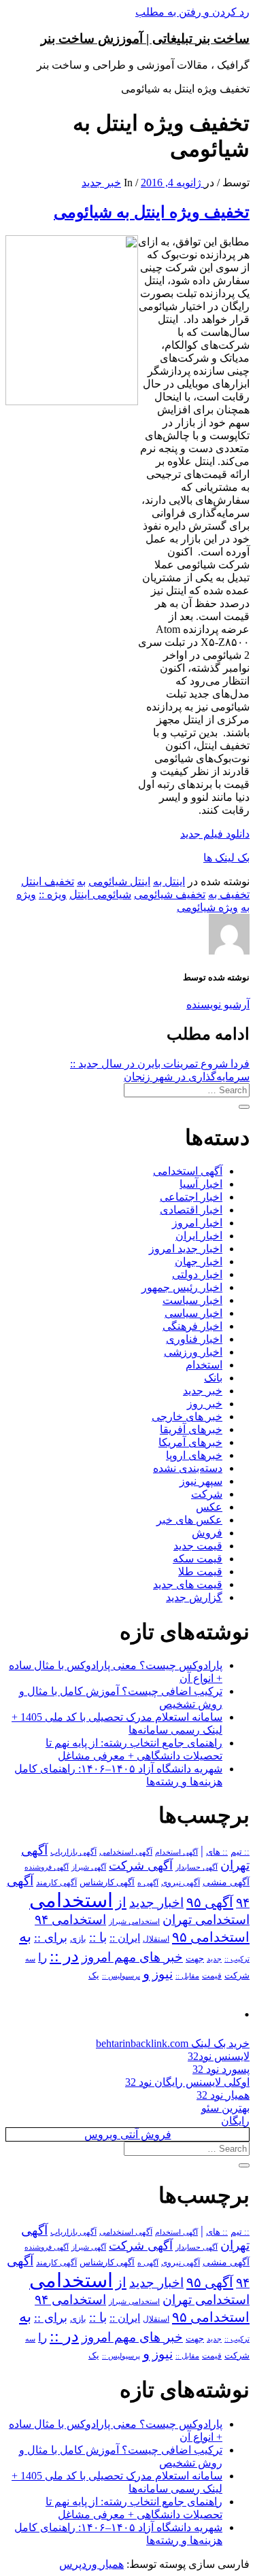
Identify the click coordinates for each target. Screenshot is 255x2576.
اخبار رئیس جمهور (182, 1287)
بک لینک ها (226, 858)
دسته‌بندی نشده (188, 1468)
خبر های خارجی (187, 1416)
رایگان (235, 2121)
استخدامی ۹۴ (70, 1920)
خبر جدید (101, 183)
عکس (209, 1507)
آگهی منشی (226, 1882)
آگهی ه (148, 1883)
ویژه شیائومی (207, 907)
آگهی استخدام (176, 1852)
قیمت (212, 1976)
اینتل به (169, 881)
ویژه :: (53, 894)
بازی (78, 1939)
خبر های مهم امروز (132, 1957)
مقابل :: (187, 1976)
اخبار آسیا (201, 1184)
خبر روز (205, 1404)
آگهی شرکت (141, 1866)
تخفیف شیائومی (170, 894)
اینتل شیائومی (119, 881)
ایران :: (125, 1938)
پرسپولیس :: (121, 1976)
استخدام (204, 1365)
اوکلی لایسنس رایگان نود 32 (187, 2082)
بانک (213, 1378)
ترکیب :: (237, 1959)
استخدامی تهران (206, 1920)
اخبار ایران (199, 1236)
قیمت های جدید (188, 1584)
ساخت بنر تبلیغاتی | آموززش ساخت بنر (145, 38)
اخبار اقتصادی (191, 1210)
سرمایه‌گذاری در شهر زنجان (187, 1077)
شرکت (207, 1494)
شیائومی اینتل (100, 894)
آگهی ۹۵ (210, 1902)
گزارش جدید (194, 1597)
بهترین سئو (225, 2108)
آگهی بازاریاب (73, 1852)
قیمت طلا (200, 1572)
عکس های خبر (189, 1520)
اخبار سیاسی (193, 1313)
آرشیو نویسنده (218, 1004)
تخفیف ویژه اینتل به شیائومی (152, 212)
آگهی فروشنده (47, 1867)
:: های (217, 1852)
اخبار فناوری (194, 1339)
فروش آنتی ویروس (128, 2134)
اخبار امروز (197, 1223)
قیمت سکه (198, 1559)
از (121, 1902)
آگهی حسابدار (197, 1867)
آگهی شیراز (89, 1867)
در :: (64, 1956)
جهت (195, 1959)
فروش (207, 1533)
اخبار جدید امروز (186, 1249)
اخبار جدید (156, 1903)
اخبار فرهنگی (192, 1326)
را (42, 1957)
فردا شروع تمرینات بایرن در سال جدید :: (160, 1064)
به (81, 881)
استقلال (156, 1939)
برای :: (51, 1938)
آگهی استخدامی (188, 1171)
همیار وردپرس (91, 2564)
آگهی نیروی (181, 1883)
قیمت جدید (198, 1546)
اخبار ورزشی (193, 1352)
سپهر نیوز (201, 1481)
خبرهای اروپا (194, 1455)
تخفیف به (229, 894)
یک (94, 1975)
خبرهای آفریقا (191, 1429)
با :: (98, 1938)
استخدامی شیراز (134, 1921)
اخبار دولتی (197, 1274)
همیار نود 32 (223, 2095)
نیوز (163, 1974)
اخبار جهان (199, 1261)
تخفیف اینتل (48, 881)
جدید (214, 1959)
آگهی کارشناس (107, 1883)
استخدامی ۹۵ (211, 1937)
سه (30, 1959)
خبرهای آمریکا (190, 1442)
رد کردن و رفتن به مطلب (192, 12)
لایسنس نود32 (219, 2056)
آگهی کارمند (56, 1883)
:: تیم (240, 1852)
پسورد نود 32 (221, 2069)
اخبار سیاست (192, 1300)
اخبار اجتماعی (191, 1197)
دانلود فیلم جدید (215, 834)
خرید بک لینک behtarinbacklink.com (173, 2043)
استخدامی (71, 1900)
